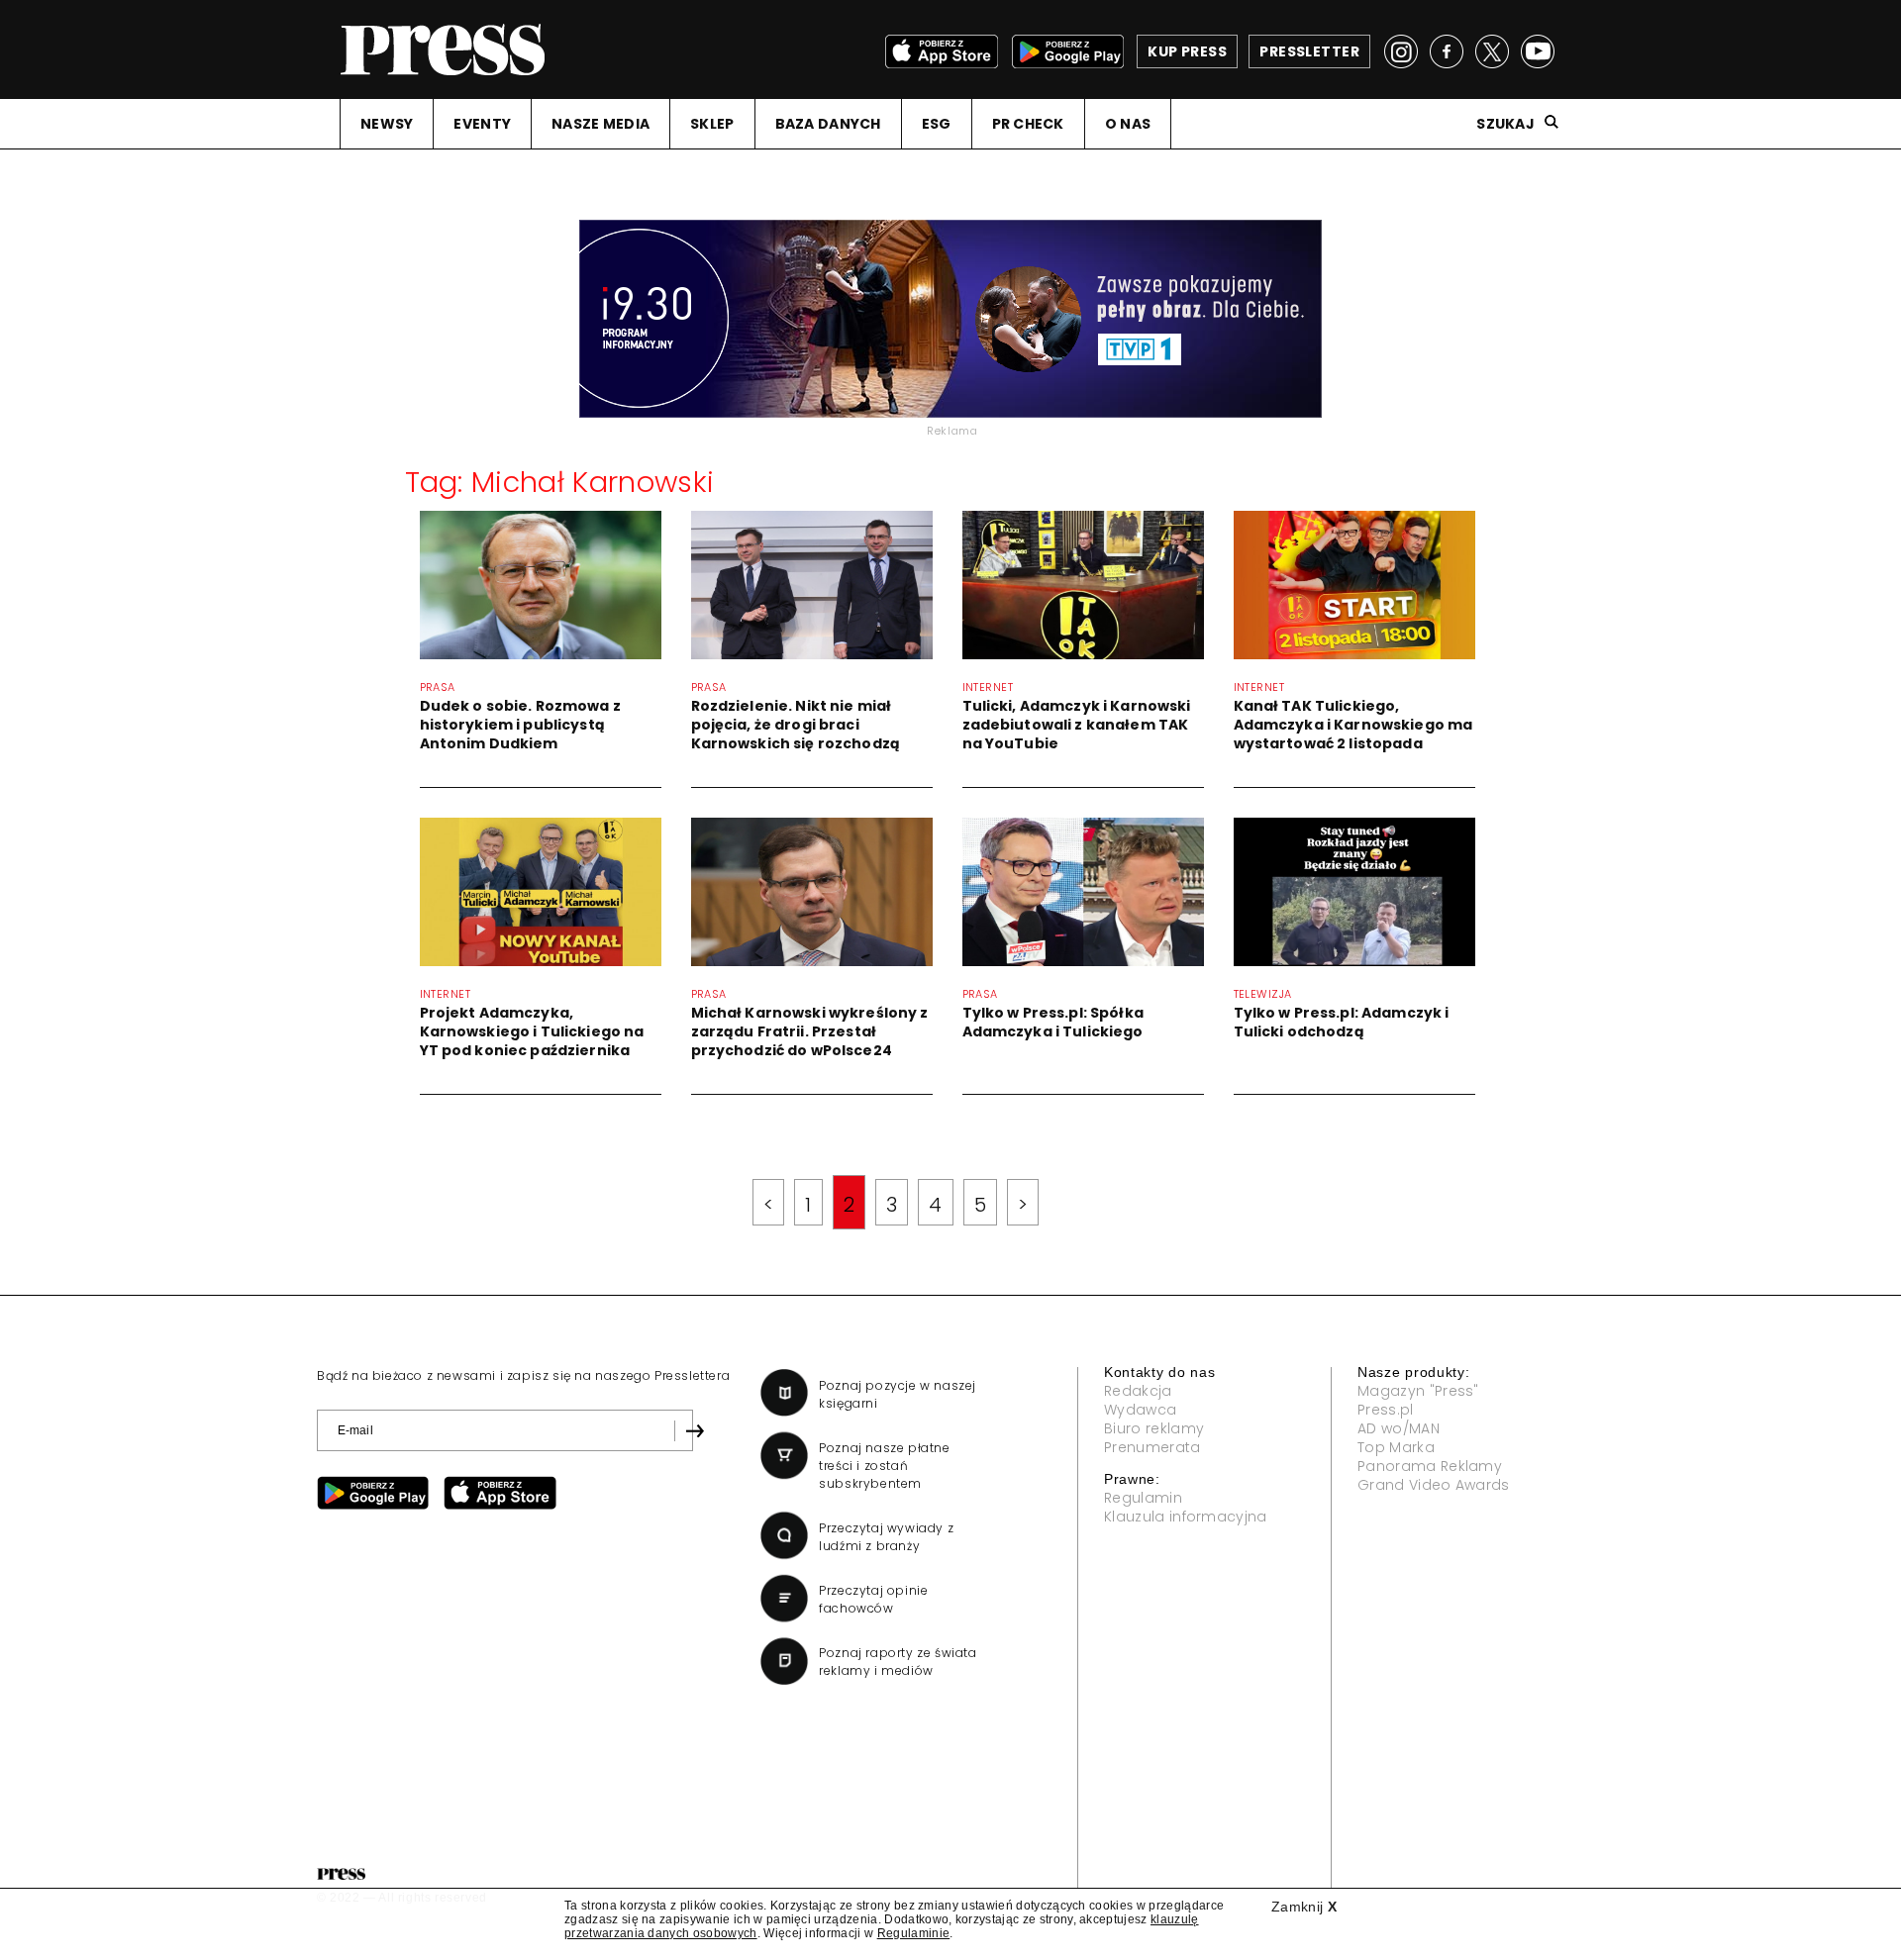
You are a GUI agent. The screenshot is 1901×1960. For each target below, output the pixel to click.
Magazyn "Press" (1418, 1391)
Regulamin (1143, 1498)
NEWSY (387, 124)
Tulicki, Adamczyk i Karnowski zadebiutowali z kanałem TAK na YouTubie (1077, 725)
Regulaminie (914, 1933)
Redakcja (1138, 1391)
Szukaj (1505, 124)
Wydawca (1140, 1410)
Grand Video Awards (1434, 1485)
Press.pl (1386, 1410)
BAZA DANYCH (828, 124)
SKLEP (712, 124)
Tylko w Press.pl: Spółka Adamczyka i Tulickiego (1053, 1022)
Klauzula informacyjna (1186, 1517)
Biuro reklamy (1154, 1428)
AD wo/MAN (1399, 1428)
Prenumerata (1152, 1447)
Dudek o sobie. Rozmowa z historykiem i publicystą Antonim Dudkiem (520, 725)
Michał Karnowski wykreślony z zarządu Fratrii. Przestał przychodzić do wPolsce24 (810, 1031)
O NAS (1128, 124)
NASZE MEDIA (600, 124)
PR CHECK (1028, 124)
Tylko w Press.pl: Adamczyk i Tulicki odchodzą (1342, 1022)
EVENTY (482, 124)
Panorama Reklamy (1430, 1466)
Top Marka (1396, 1447)
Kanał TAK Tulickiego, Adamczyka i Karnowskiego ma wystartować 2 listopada (1353, 725)
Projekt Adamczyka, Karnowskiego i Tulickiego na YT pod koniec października (532, 1031)
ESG (937, 124)
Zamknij (1304, 1907)
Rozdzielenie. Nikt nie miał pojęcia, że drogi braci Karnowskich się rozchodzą (796, 725)
